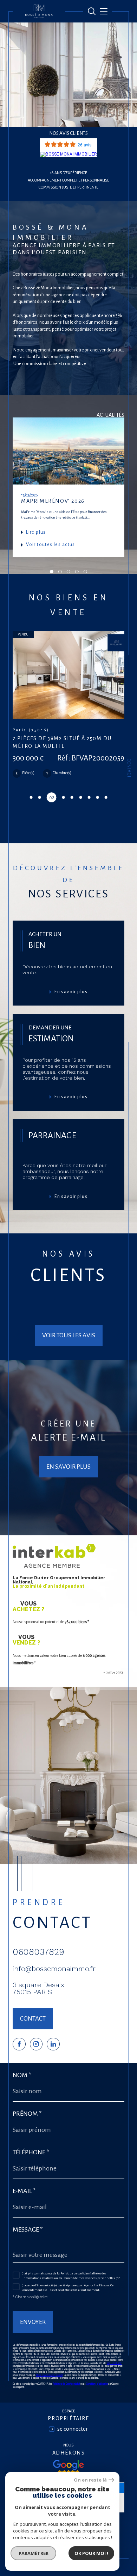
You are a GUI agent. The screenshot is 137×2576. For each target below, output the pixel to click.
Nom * (22, 2083)
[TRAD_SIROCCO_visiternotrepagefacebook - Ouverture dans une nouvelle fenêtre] (19, 2052)
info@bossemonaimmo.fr (54, 1977)
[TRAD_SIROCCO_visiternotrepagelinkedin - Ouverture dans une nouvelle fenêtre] (53, 2052)
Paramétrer (34, 2553)
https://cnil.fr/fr (114, 2371)
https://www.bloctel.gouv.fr (49, 2383)
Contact (129, 768)
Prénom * (27, 2122)
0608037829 (38, 1960)
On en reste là (90, 2480)
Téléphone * (31, 2160)
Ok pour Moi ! (91, 2553)
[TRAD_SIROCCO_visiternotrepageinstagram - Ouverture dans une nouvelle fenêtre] (36, 2052)
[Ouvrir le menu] (103, 11)
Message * (28, 2238)
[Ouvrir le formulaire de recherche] (92, 11)
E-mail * (24, 2199)
